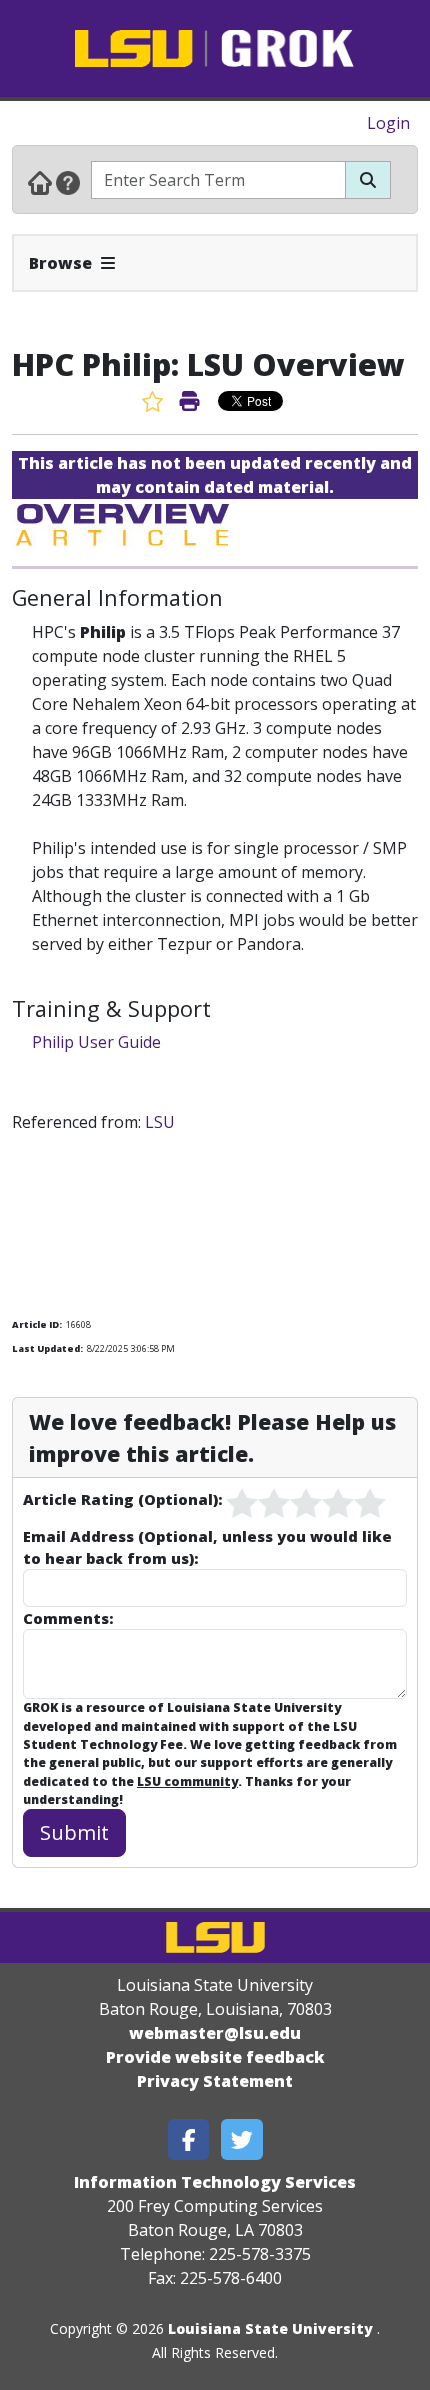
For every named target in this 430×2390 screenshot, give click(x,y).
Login (388, 123)
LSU (160, 1122)
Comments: (68, 1618)
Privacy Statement (215, 2081)
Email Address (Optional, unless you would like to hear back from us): (207, 1547)
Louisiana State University (270, 2328)
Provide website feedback (215, 2057)
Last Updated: (47, 1348)
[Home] (40, 182)
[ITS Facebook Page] (189, 2139)
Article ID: (37, 1324)
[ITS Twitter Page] (242, 2139)
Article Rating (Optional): (122, 1499)
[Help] (68, 182)
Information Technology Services (215, 2182)
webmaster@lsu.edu (215, 2033)
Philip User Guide (96, 1042)
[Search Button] (368, 180)
